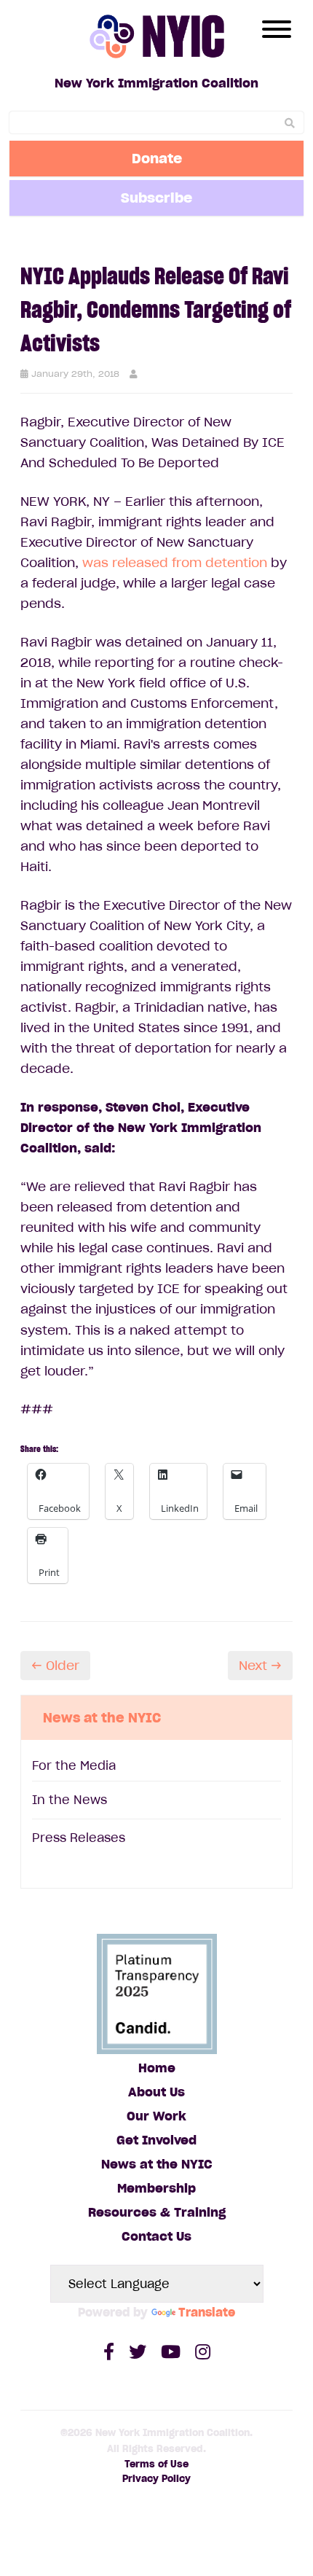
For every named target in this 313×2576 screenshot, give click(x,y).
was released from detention (175, 563)
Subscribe (156, 198)
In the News (70, 1800)
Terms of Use (156, 2464)
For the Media (74, 1765)
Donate (157, 158)
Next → (260, 1666)
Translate (207, 2312)
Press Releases (79, 1838)
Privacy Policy (156, 2479)
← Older (55, 1666)
